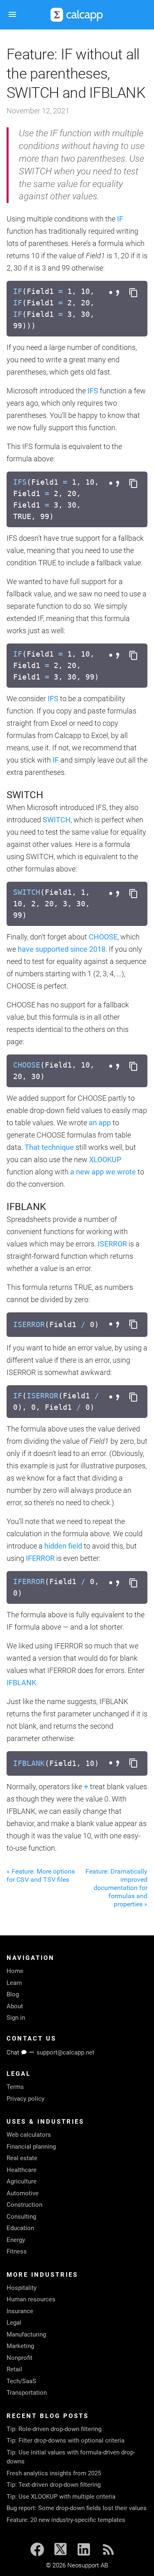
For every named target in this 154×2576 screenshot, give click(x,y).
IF (120, 219)
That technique (49, 1147)
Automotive (23, 2193)
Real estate (22, 2158)
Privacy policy (25, 2099)
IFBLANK (21, 1683)
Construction (24, 2205)
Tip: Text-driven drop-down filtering (54, 2485)
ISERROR (112, 1244)
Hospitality (22, 2288)
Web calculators (29, 2135)
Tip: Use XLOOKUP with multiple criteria (61, 2497)
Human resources (31, 2299)
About (15, 2006)
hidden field (63, 1546)
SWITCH (57, 820)
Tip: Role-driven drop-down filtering (54, 2429)
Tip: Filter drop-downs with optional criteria (66, 2441)
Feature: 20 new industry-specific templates (66, 2520)
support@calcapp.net (66, 2052)
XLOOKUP (105, 1159)
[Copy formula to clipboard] (133, 293)
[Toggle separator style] (115, 293)
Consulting (21, 2217)
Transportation (27, 2393)
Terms (15, 2087)
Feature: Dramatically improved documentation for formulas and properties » (116, 1888)
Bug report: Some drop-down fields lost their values (77, 2508)
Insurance (20, 2311)
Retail (14, 2369)
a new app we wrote (103, 1172)
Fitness (17, 2251)
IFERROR (40, 1558)
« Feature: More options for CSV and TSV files (41, 1875)
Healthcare (22, 2170)
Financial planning (31, 2147)
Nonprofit (20, 2358)
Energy (16, 2240)
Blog (13, 1994)
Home (15, 1971)
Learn (14, 1983)
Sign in (16, 2018)
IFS (93, 391)
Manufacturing (26, 2334)
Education (20, 2228)
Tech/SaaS (21, 2381)
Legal (14, 2323)
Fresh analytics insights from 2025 (54, 2473)
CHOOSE (103, 937)
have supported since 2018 (62, 949)
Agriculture (22, 2181)
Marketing (20, 2346)
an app (100, 1123)
